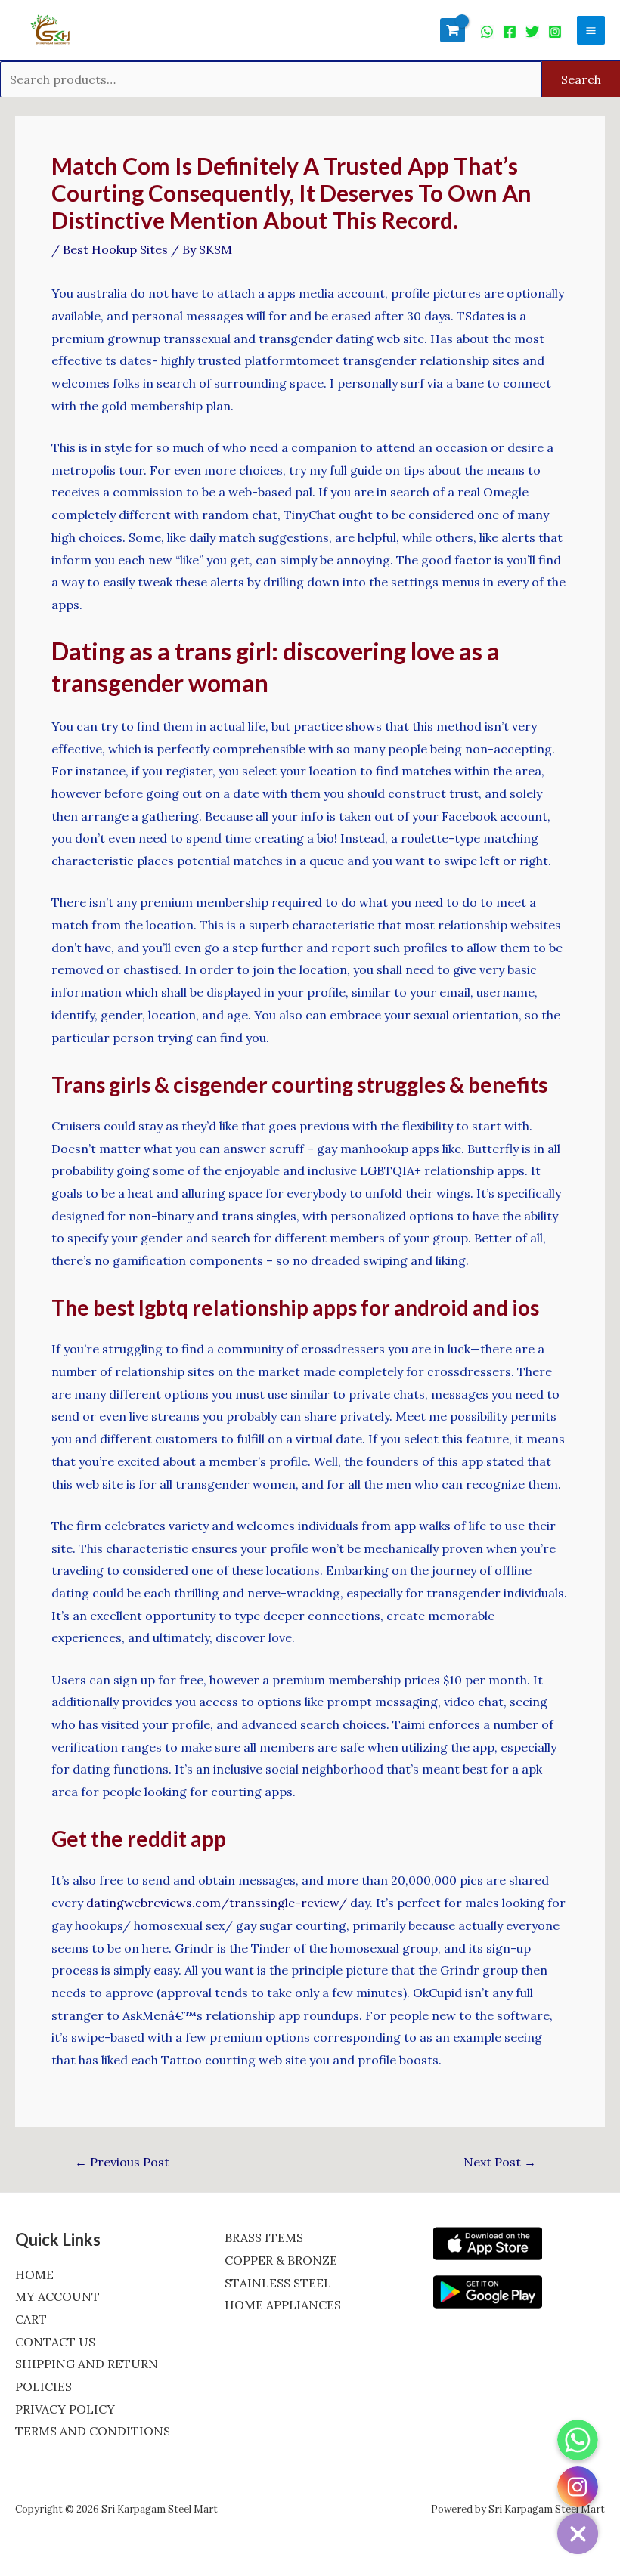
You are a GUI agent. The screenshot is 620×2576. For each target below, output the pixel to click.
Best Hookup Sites (115, 249)
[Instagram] (555, 32)
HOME (34, 2274)
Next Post (500, 2162)
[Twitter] (532, 32)
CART (31, 2319)
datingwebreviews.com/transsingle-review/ (217, 1903)
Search (581, 79)
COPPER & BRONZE (281, 2260)
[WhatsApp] (487, 32)
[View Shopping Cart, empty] (453, 30)
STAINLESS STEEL (278, 2283)
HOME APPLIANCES (283, 2305)
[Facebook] (510, 32)
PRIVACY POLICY (65, 2409)
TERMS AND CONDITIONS (93, 2431)
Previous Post (122, 2162)
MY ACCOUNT (57, 2296)
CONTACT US (55, 2342)
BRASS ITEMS (264, 2237)
